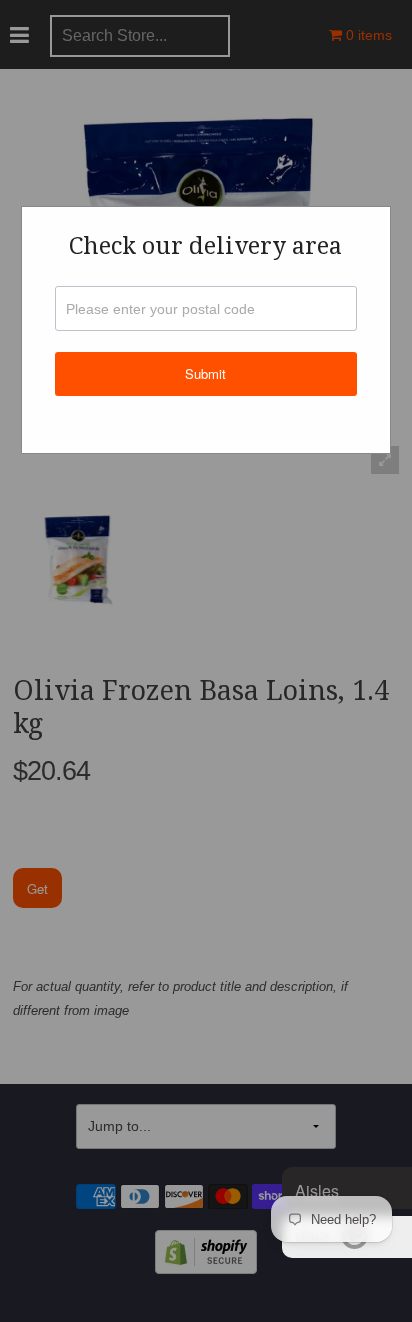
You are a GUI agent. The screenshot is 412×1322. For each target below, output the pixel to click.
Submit (205, 373)
